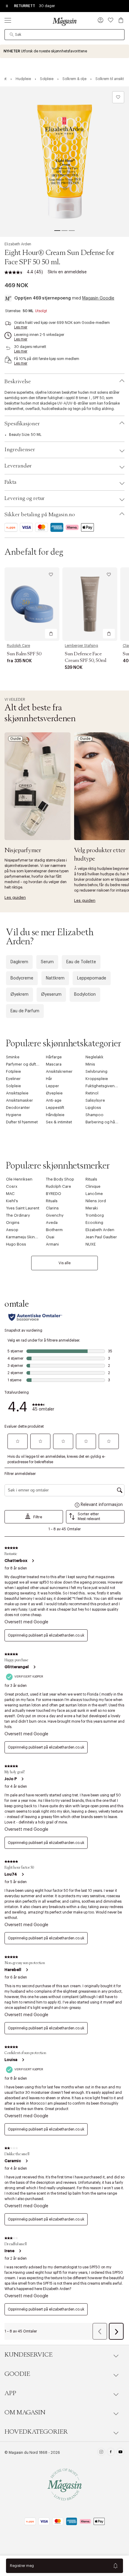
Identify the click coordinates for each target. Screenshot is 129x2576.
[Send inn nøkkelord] (12, 35)
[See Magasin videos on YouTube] (120, 2453)
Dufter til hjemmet (22, 1122)
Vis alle (64, 1263)
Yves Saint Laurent (23, 1208)
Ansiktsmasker (19, 1100)
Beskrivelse (18, 382)
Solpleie (13, 1086)
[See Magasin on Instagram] (101, 2453)
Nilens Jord (96, 1201)
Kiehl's (12, 1201)
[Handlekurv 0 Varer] (121, 20)
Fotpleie (13, 1071)
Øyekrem (19, 995)
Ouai (50, 1237)
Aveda (52, 1223)
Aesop (12, 1230)
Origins (13, 1223)
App (10, 2393)
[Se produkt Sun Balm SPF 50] (32, 604)
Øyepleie (54, 1093)
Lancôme (94, 1194)
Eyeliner (13, 1079)
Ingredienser (20, 450)
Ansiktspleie (17, 1093)
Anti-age (54, 1100)
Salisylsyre (95, 1100)
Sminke (13, 1057)
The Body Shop (60, 1179)
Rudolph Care (18, 646)
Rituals (91, 1179)
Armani (52, 1244)
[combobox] (64, 35)
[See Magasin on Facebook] (111, 2453)
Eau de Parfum (25, 1011)
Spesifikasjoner (22, 424)
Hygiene (14, 1115)
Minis (90, 1064)
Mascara (54, 1064)
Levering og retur (25, 498)
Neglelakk (94, 1057)
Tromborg (95, 1215)
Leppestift (55, 1108)
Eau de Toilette (81, 962)
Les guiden (15, 897)
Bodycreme (22, 978)
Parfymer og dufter (23, 1064)
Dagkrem (19, 962)
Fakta (10, 482)
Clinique (93, 1186)
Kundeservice (28, 2355)
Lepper (52, 1086)
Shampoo (94, 1115)
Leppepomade (92, 978)
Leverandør (18, 466)
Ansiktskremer (59, 1071)
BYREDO (54, 1194)
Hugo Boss (16, 1244)
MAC (10, 1194)
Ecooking (94, 1223)
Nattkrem (55, 978)
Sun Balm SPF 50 (24, 654)
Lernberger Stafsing (81, 646)
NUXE (91, 1244)
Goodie (17, 2374)
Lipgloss (93, 1108)
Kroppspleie (97, 1079)
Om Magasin (25, 2413)
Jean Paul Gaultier (101, 1237)
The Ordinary (18, 1215)
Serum (47, 962)
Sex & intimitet (59, 1122)
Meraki (92, 1208)
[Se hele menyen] (8, 20)
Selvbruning (96, 1071)
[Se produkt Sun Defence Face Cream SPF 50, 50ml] (90, 604)
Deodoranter (18, 1108)
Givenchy (55, 1215)
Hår (49, 1079)
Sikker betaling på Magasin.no (40, 515)
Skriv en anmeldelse (67, 272)
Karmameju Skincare (25, 1237)
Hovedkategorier (36, 2432)
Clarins (52, 1208)
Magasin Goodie (98, 298)
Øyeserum (51, 995)
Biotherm (54, 1230)
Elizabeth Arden (18, 244)
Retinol (92, 1093)
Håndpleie (55, 1115)
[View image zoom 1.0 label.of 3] (64, 162)
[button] (100, 21)
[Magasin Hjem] (64, 21)
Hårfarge (54, 1057)
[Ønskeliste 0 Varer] (111, 20)
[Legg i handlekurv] (51, 634)
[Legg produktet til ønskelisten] (118, 97)
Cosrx (12, 1186)
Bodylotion (85, 995)
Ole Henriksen (19, 1179)
